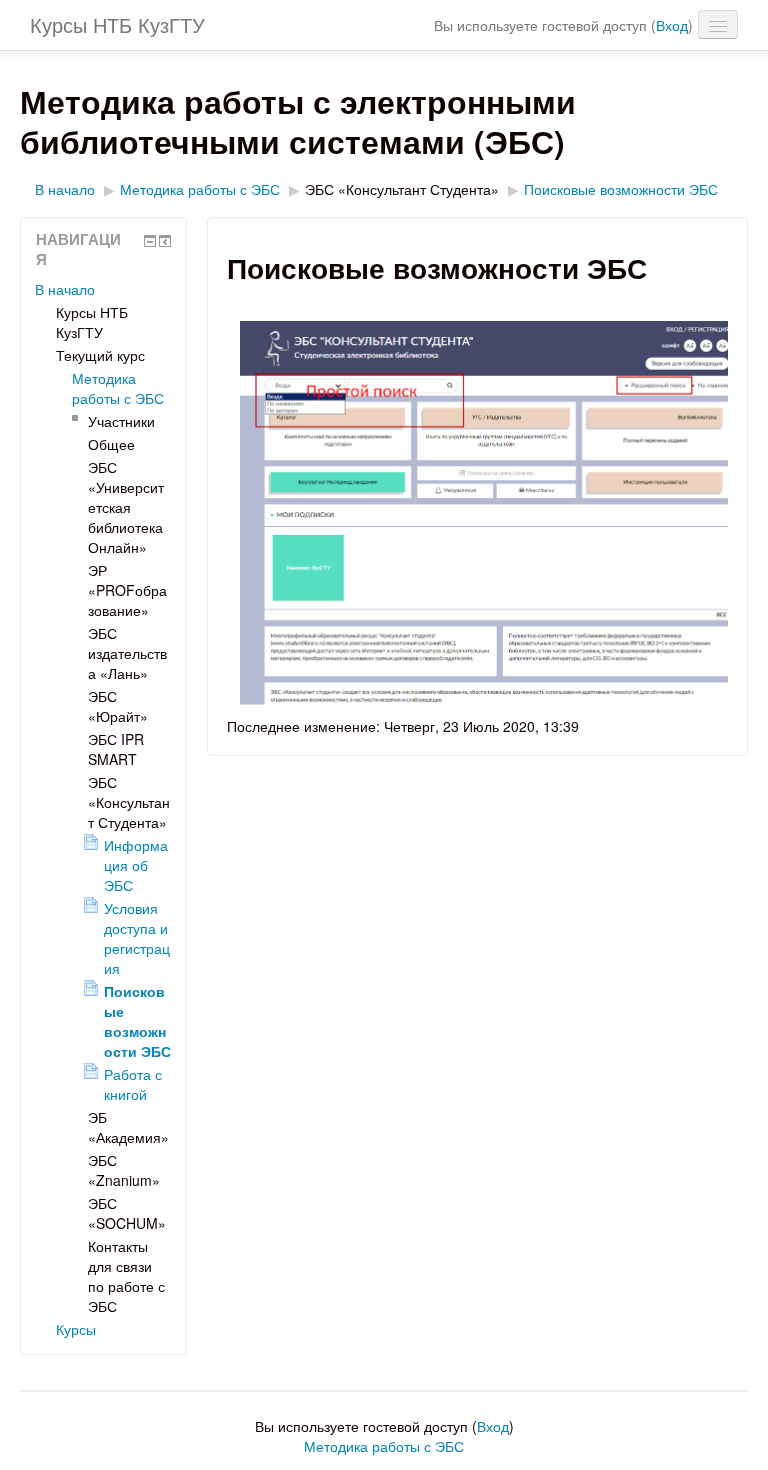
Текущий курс (100, 355)
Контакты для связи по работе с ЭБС (126, 1276)
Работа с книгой (133, 1084)
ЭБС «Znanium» (124, 1170)
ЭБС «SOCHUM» (127, 1213)
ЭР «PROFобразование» (127, 590)
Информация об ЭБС (136, 865)
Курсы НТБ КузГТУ (117, 24)
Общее (111, 444)
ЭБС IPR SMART (116, 749)
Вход (672, 25)
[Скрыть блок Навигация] (150, 241)
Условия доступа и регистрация (137, 938)
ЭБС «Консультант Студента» (402, 189)
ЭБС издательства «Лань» (127, 653)
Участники (121, 421)
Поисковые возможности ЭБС (621, 189)
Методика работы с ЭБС (200, 189)
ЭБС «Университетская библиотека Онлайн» (126, 507)
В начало (65, 189)
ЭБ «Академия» (128, 1127)
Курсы (76, 1329)
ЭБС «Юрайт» (118, 706)
